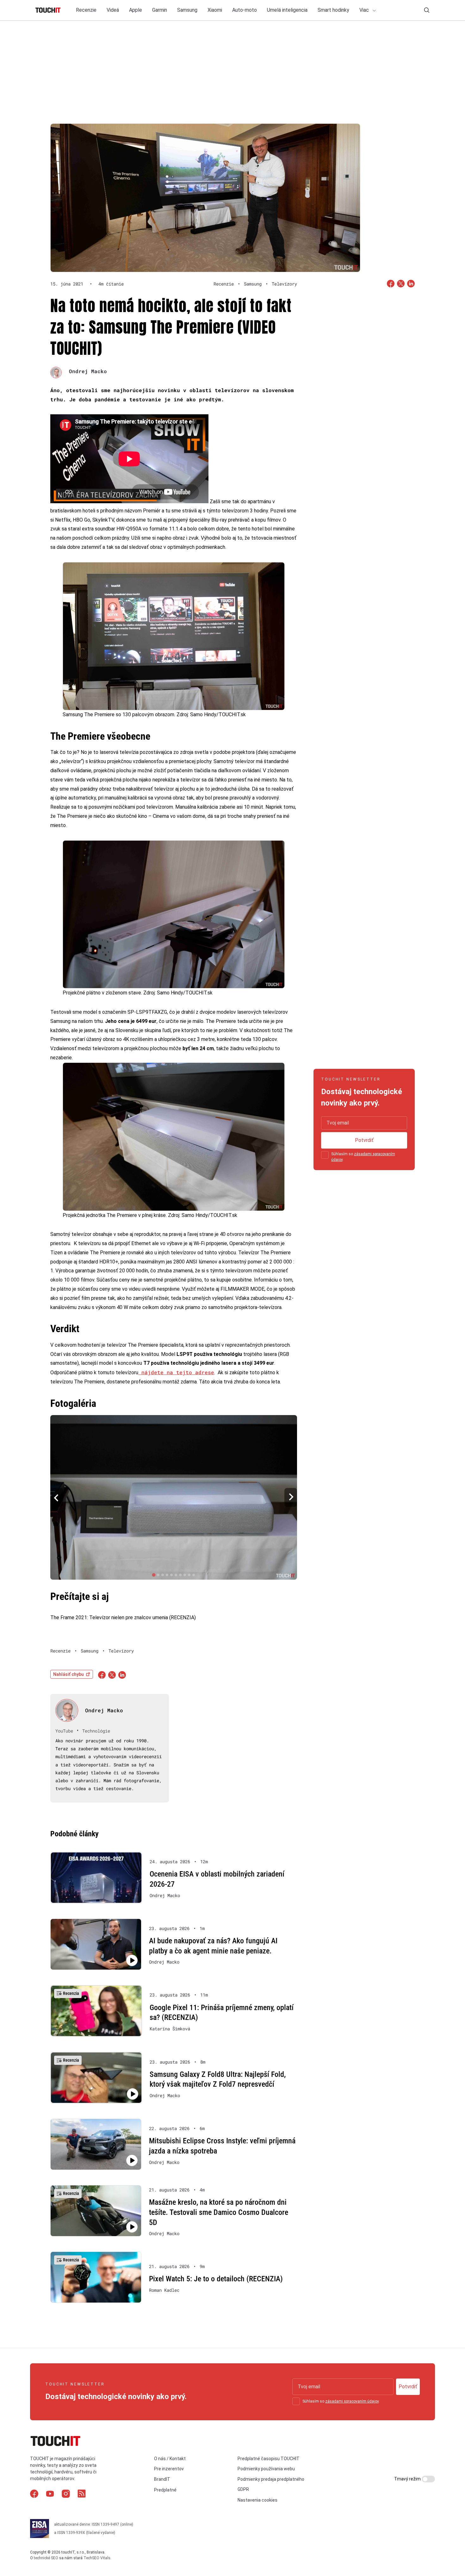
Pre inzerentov (169, 2469)
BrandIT (162, 2479)
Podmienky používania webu (266, 2469)
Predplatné (165, 2490)
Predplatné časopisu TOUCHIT (269, 2459)
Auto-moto (245, 10)
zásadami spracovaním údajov (352, 2401)
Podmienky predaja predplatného (271, 2479)
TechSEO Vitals (97, 2558)
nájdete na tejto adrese (176, 1372)
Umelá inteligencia (287, 10)
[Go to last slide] (57, 1498)
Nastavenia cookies (257, 2500)
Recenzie (86, 10)
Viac (365, 10)
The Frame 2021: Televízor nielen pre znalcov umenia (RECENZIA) (123, 1617)
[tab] (154, 1575)
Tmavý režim (408, 2479)
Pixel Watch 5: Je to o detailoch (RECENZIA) (216, 2279)
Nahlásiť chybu (68, 1674)
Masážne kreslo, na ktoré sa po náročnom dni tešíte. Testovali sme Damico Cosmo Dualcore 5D (219, 2212)
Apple (136, 10)
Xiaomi (215, 10)
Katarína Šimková (170, 2029)
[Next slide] (291, 1498)
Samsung (187, 10)
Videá (113, 10)
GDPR (243, 2489)
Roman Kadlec (164, 2290)
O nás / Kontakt (170, 2459)
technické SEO (46, 2558)
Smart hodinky (333, 10)
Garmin (160, 10)
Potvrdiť (364, 1140)
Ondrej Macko (88, 371)
